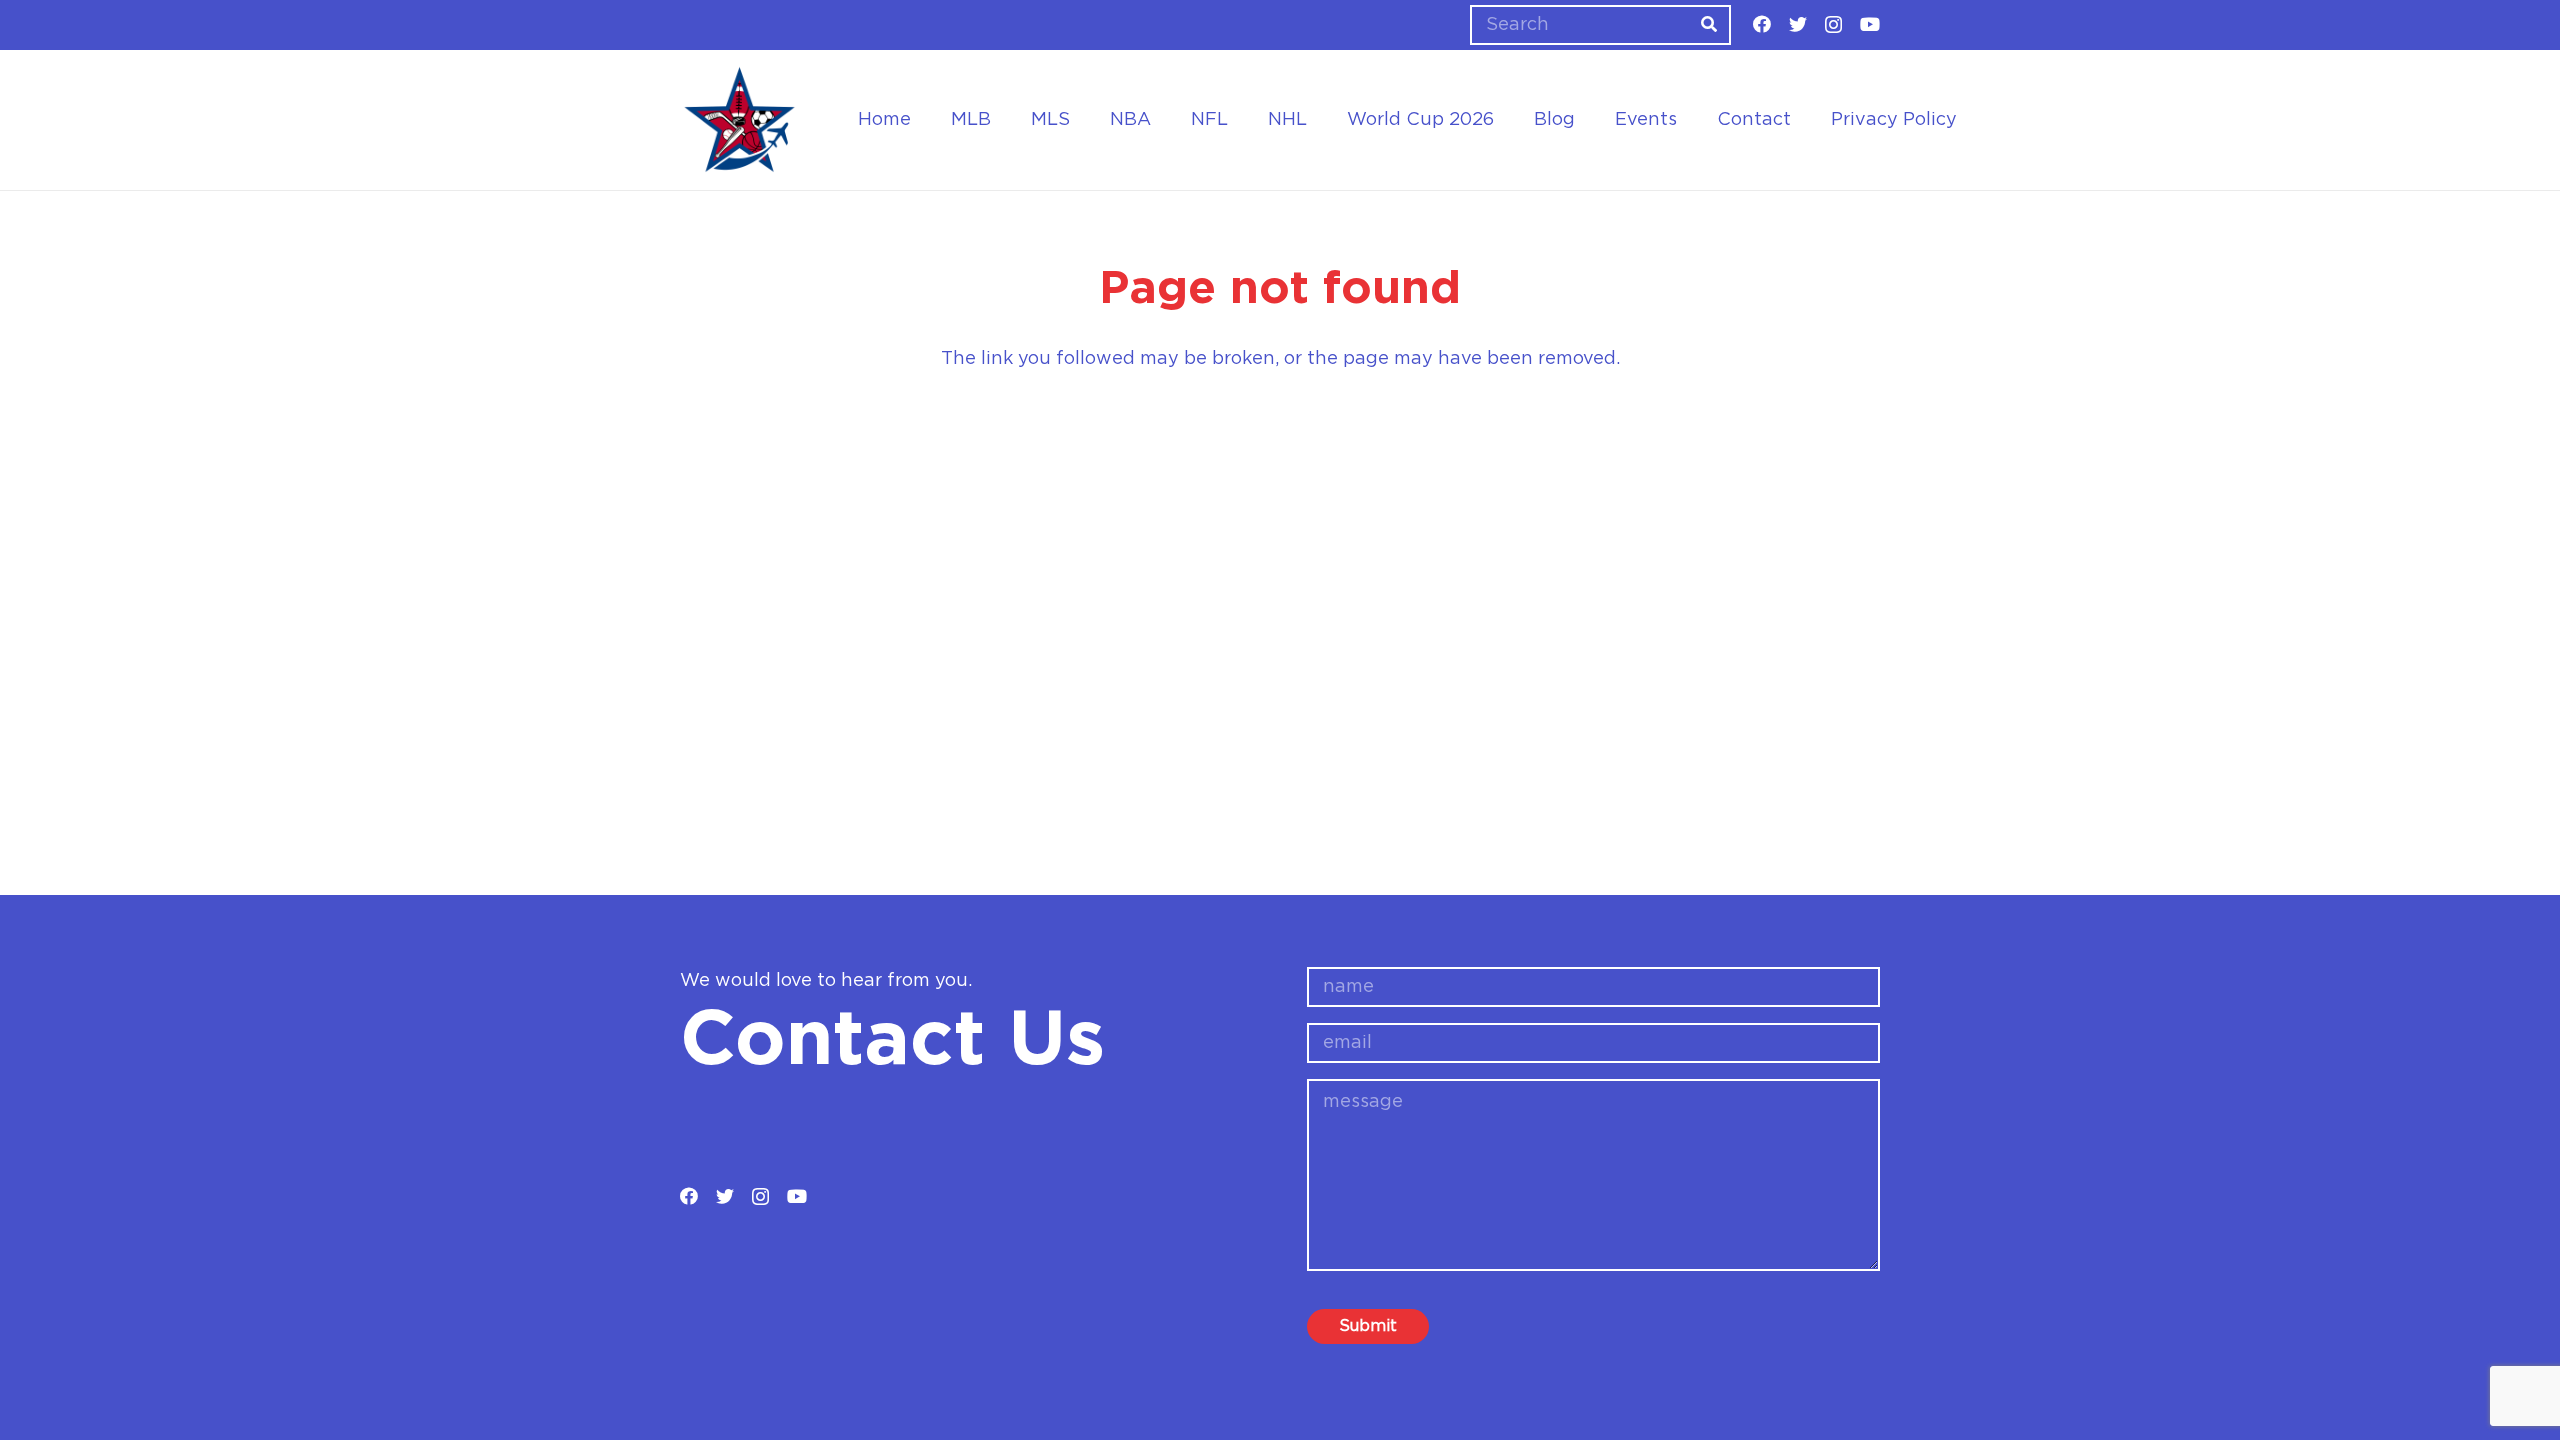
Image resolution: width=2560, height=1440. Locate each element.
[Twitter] (1798, 24)
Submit (1368, 1326)
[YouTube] (1870, 24)
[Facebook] (1762, 24)
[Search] (1709, 25)
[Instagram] (1833, 25)
